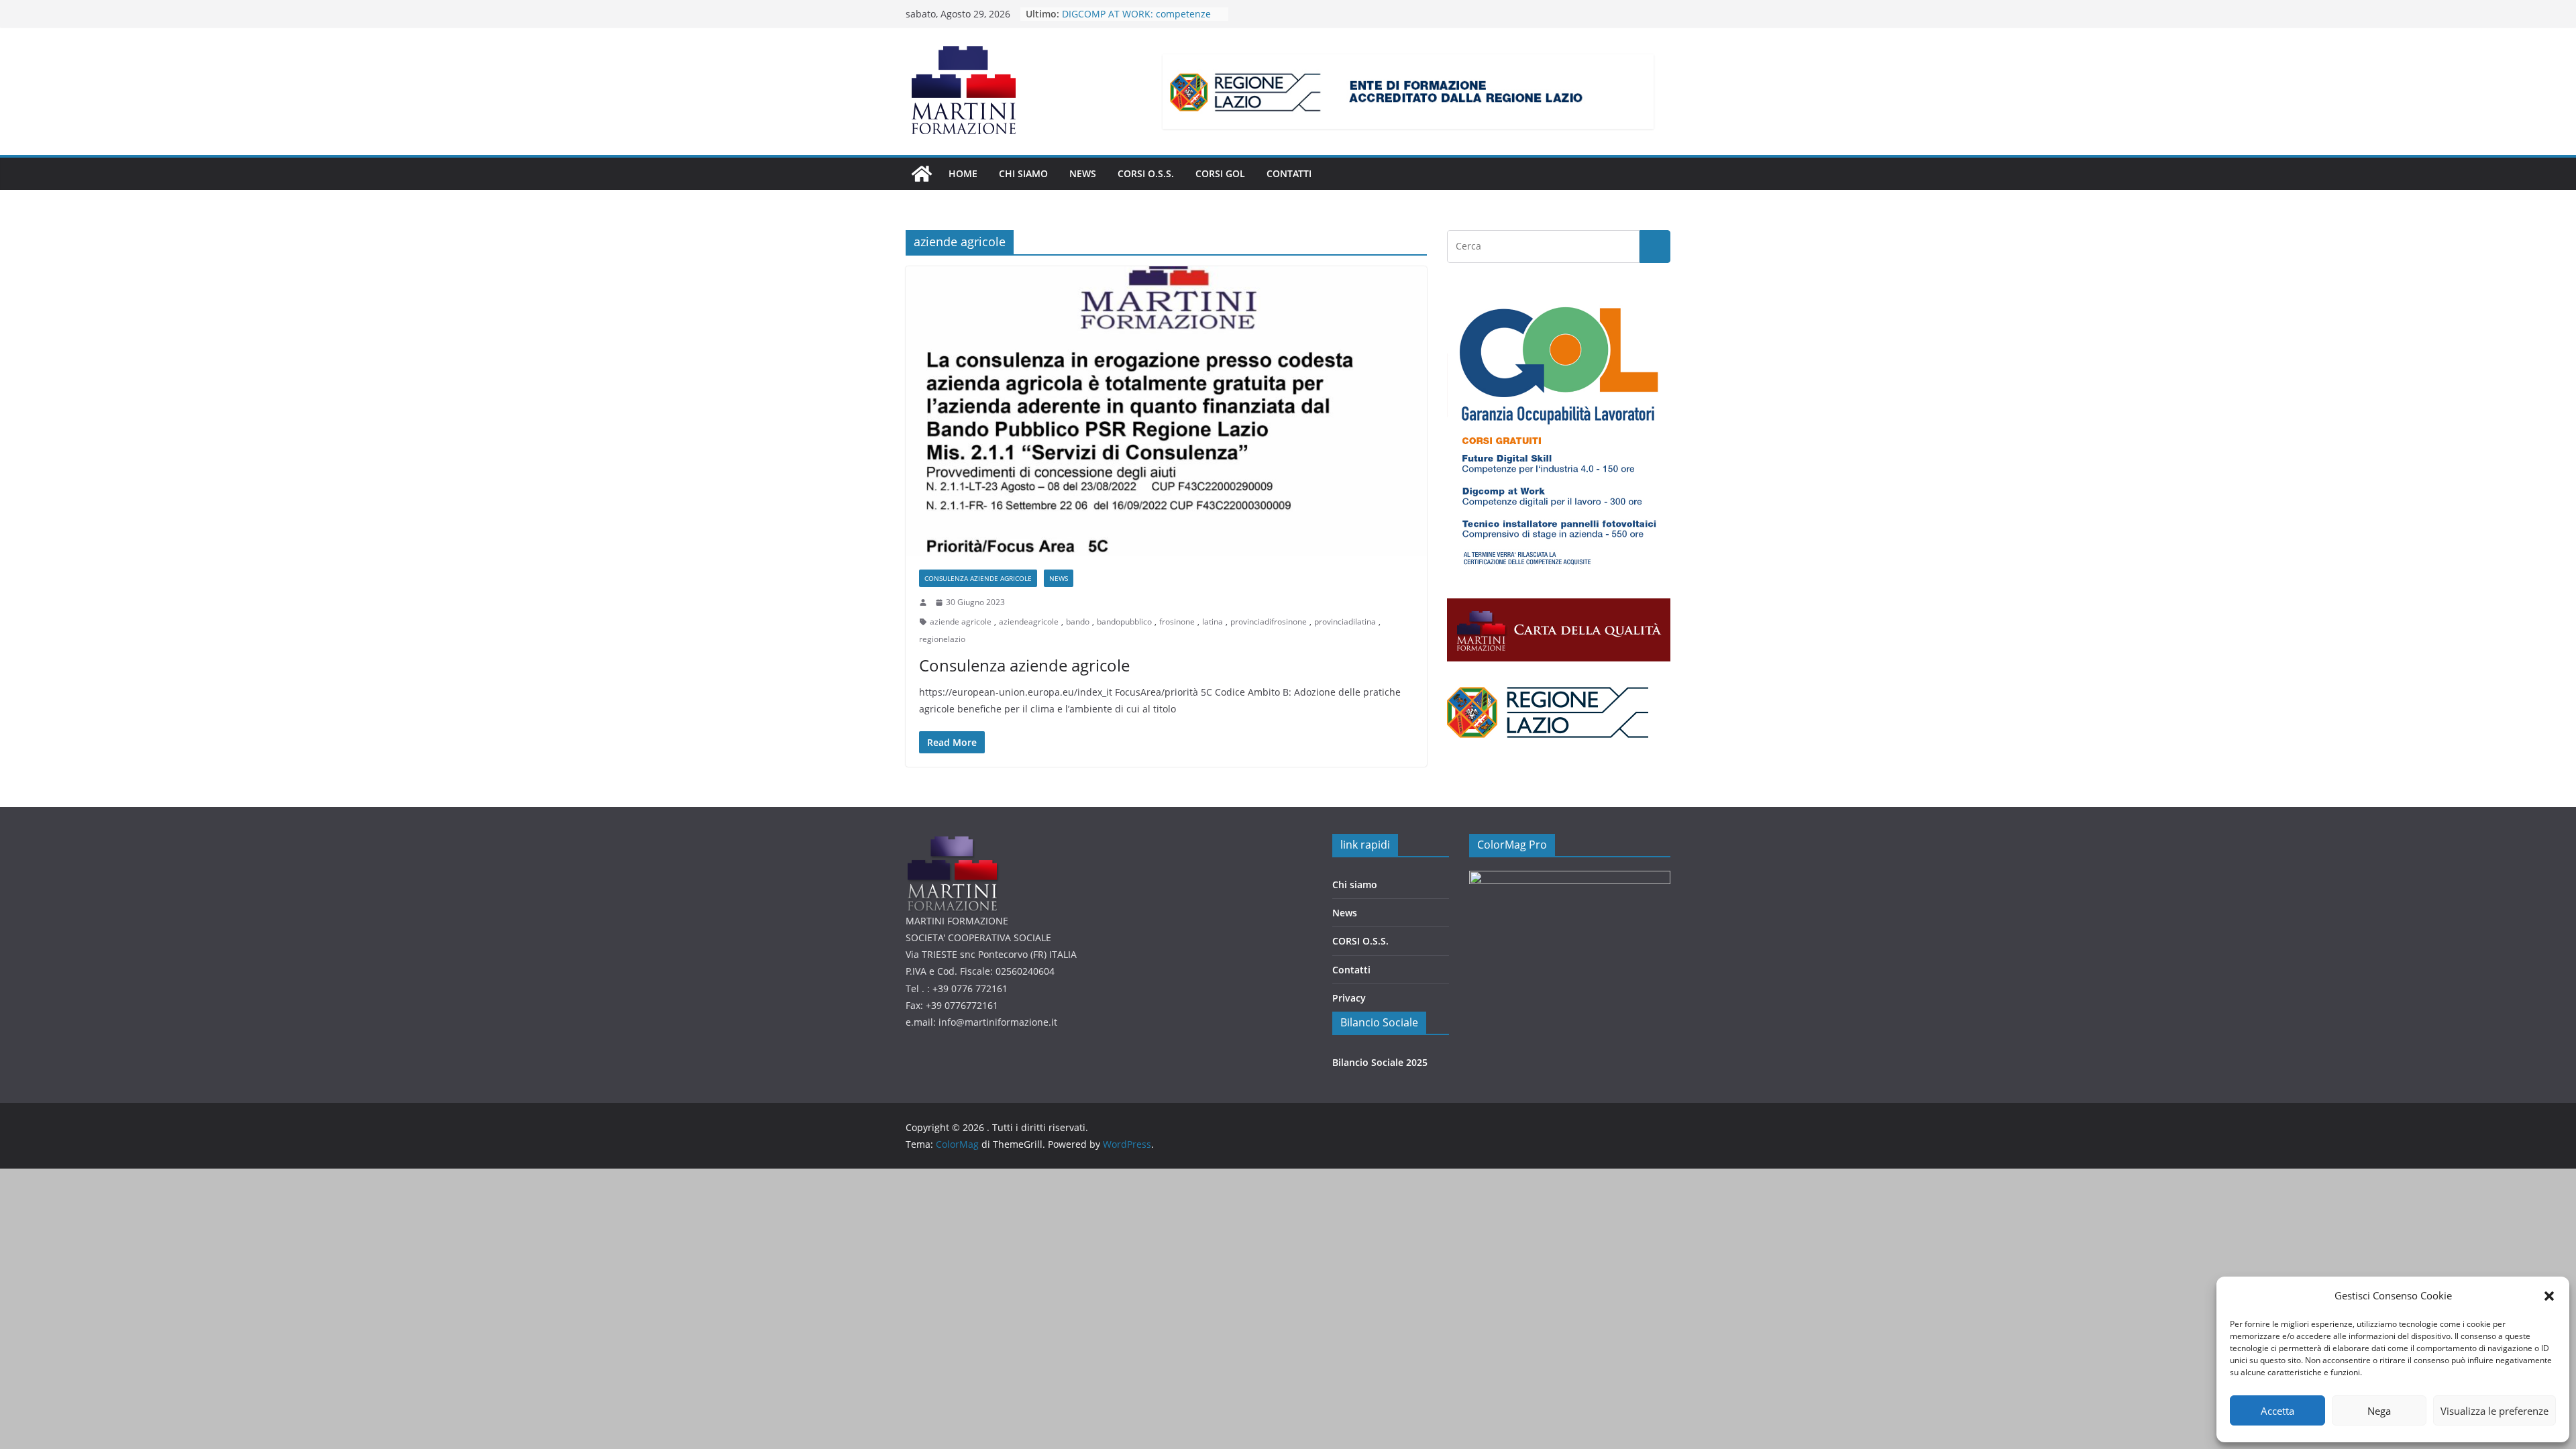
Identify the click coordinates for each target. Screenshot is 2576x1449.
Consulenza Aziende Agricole (978, 578)
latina (1213, 622)
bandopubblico (1124, 622)
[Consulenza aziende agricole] (1166, 411)
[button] (2549, 1296)
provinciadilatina (1345, 622)
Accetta (2277, 1411)
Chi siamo (1023, 173)
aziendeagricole (1029, 622)
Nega (2379, 1411)
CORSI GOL (1220, 173)
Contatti (1289, 173)
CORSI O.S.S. (1146, 173)
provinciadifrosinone (1269, 622)
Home (963, 173)
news (1083, 173)
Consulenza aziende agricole (1024, 665)
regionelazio (942, 639)
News (1345, 913)
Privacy (1349, 998)
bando (1078, 622)
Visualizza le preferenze (2494, 1411)
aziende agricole (961, 622)
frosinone (1177, 622)
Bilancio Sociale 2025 (1380, 1062)
